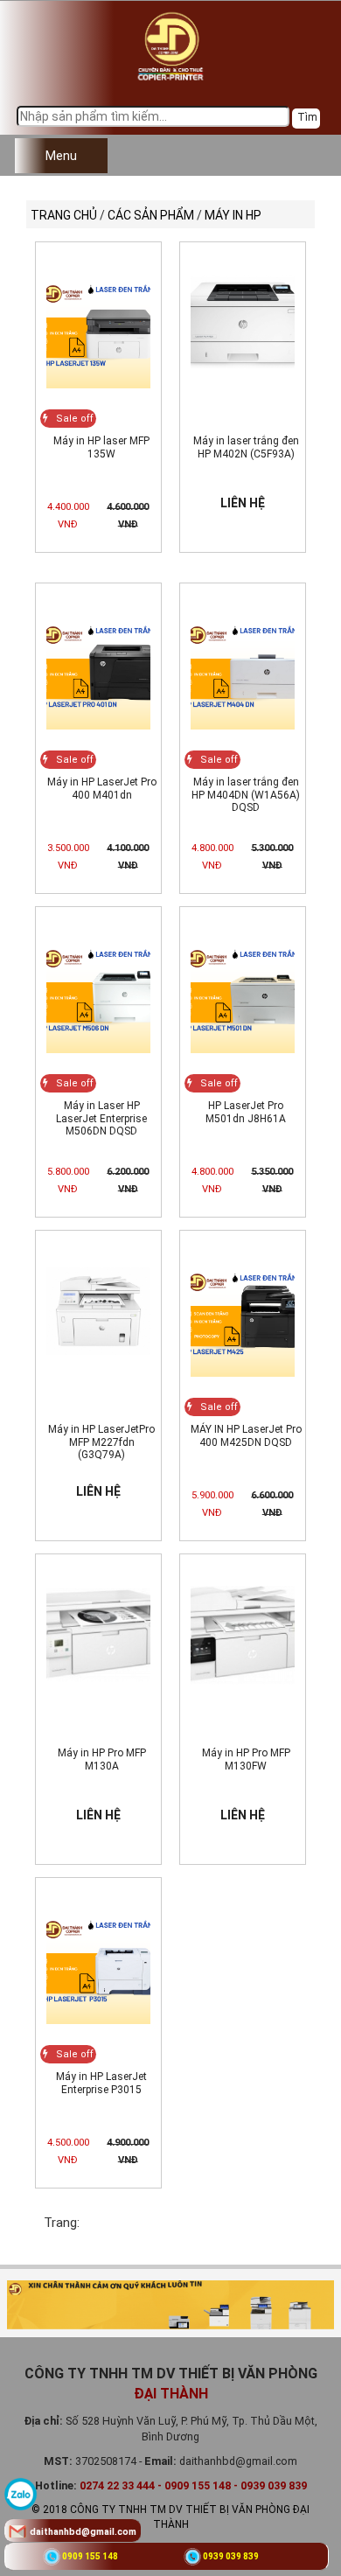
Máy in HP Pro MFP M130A (102, 1759)
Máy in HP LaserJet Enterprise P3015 (101, 2083)
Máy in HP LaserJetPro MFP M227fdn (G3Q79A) (101, 1442)
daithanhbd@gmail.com (83, 2532)
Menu (61, 156)
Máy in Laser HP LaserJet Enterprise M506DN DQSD (101, 1118)
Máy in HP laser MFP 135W (101, 447)
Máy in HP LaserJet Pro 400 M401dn (102, 788)
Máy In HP (233, 215)
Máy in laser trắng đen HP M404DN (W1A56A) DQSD (246, 795)
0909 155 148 (90, 2556)
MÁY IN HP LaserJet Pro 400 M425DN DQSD (246, 1435)
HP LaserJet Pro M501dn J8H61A (246, 1112)
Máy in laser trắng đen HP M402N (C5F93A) (246, 447)
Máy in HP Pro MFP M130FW (246, 1759)
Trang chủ (64, 215)
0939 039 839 (231, 2556)
